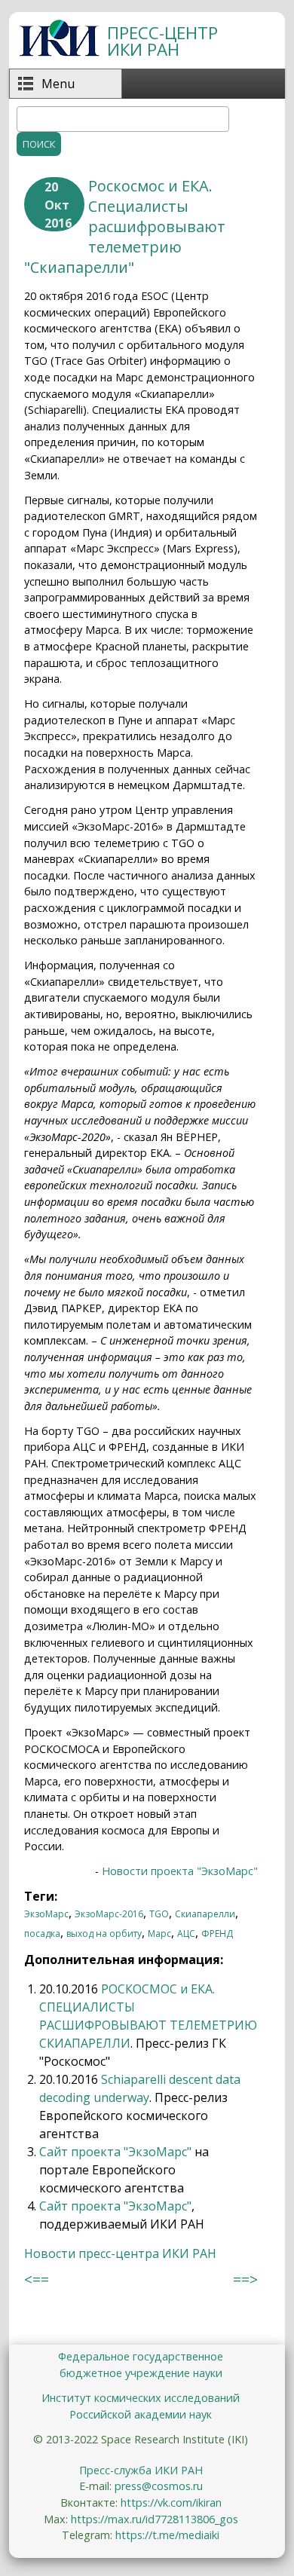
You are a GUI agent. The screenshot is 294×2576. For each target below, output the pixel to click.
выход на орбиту (104, 1934)
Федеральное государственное (141, 2356)
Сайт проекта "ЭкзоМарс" (115, 2152)
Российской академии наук (141, 2414)
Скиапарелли (205, 1914)
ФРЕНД (217, 1934)
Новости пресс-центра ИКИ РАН (120, 2253)
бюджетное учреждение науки (141, 2373)
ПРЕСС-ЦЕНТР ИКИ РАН (162, 41)
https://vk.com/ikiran (171, 2503)
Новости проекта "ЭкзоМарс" (180, 1871)
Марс (159, 1934)
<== (37, 2279)
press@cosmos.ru (159, 2486)
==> (245, 2279)
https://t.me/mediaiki (167, 2535)
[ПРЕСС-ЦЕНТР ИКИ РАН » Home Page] (59, 52)
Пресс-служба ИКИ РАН (141, 2470)
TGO (159, 1914)
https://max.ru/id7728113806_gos (155, 2519)
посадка (42, 1934)
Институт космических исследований (141, 2398)
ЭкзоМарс (46, 1914)
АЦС (186, 1934)
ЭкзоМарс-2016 (109, 1914)
